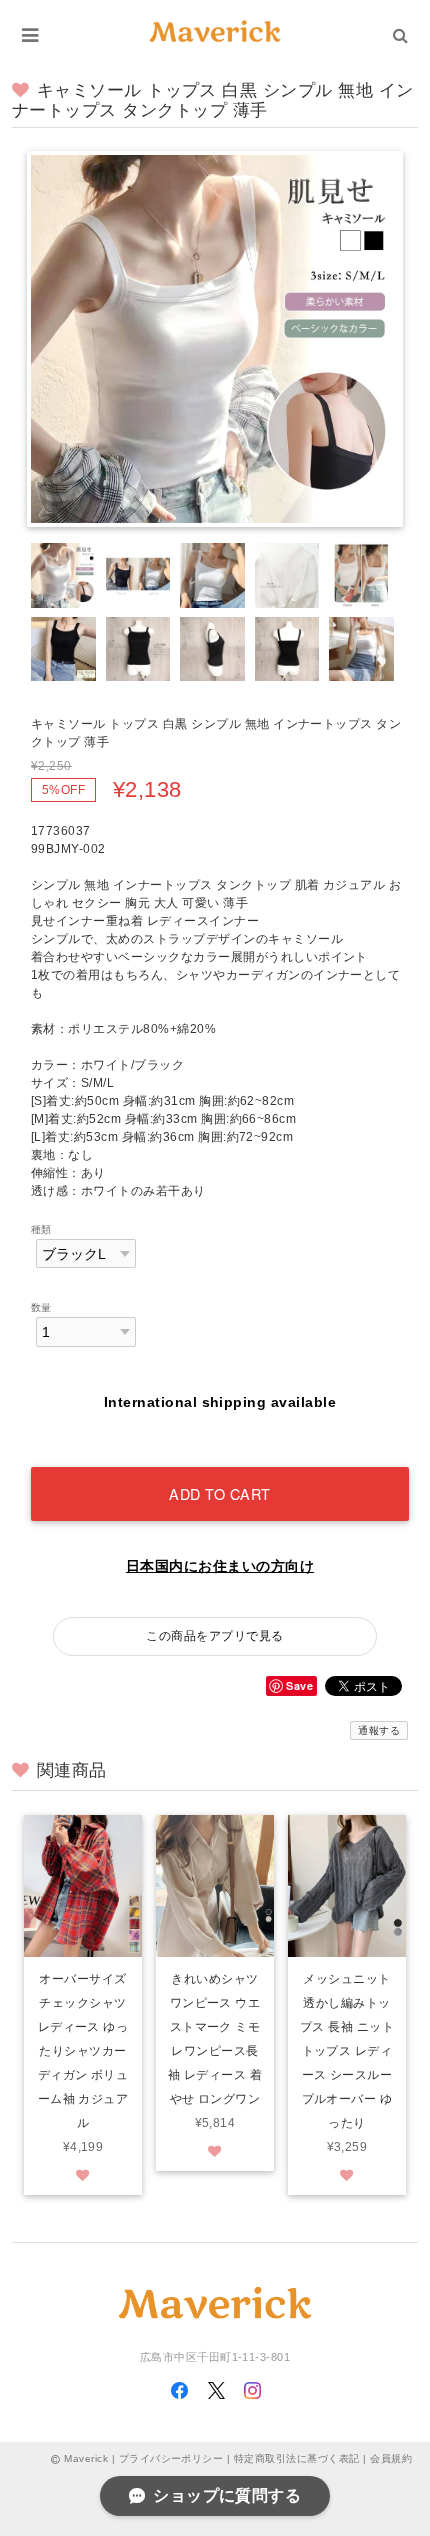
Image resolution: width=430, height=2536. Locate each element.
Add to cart (220, 1493)
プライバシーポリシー (171, 2458)
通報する (379, 1730)
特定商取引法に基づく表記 (297, 2458)
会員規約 (391, 2458)
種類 (41, 1229)
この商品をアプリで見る (214, 1636)
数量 (41, 1307)
